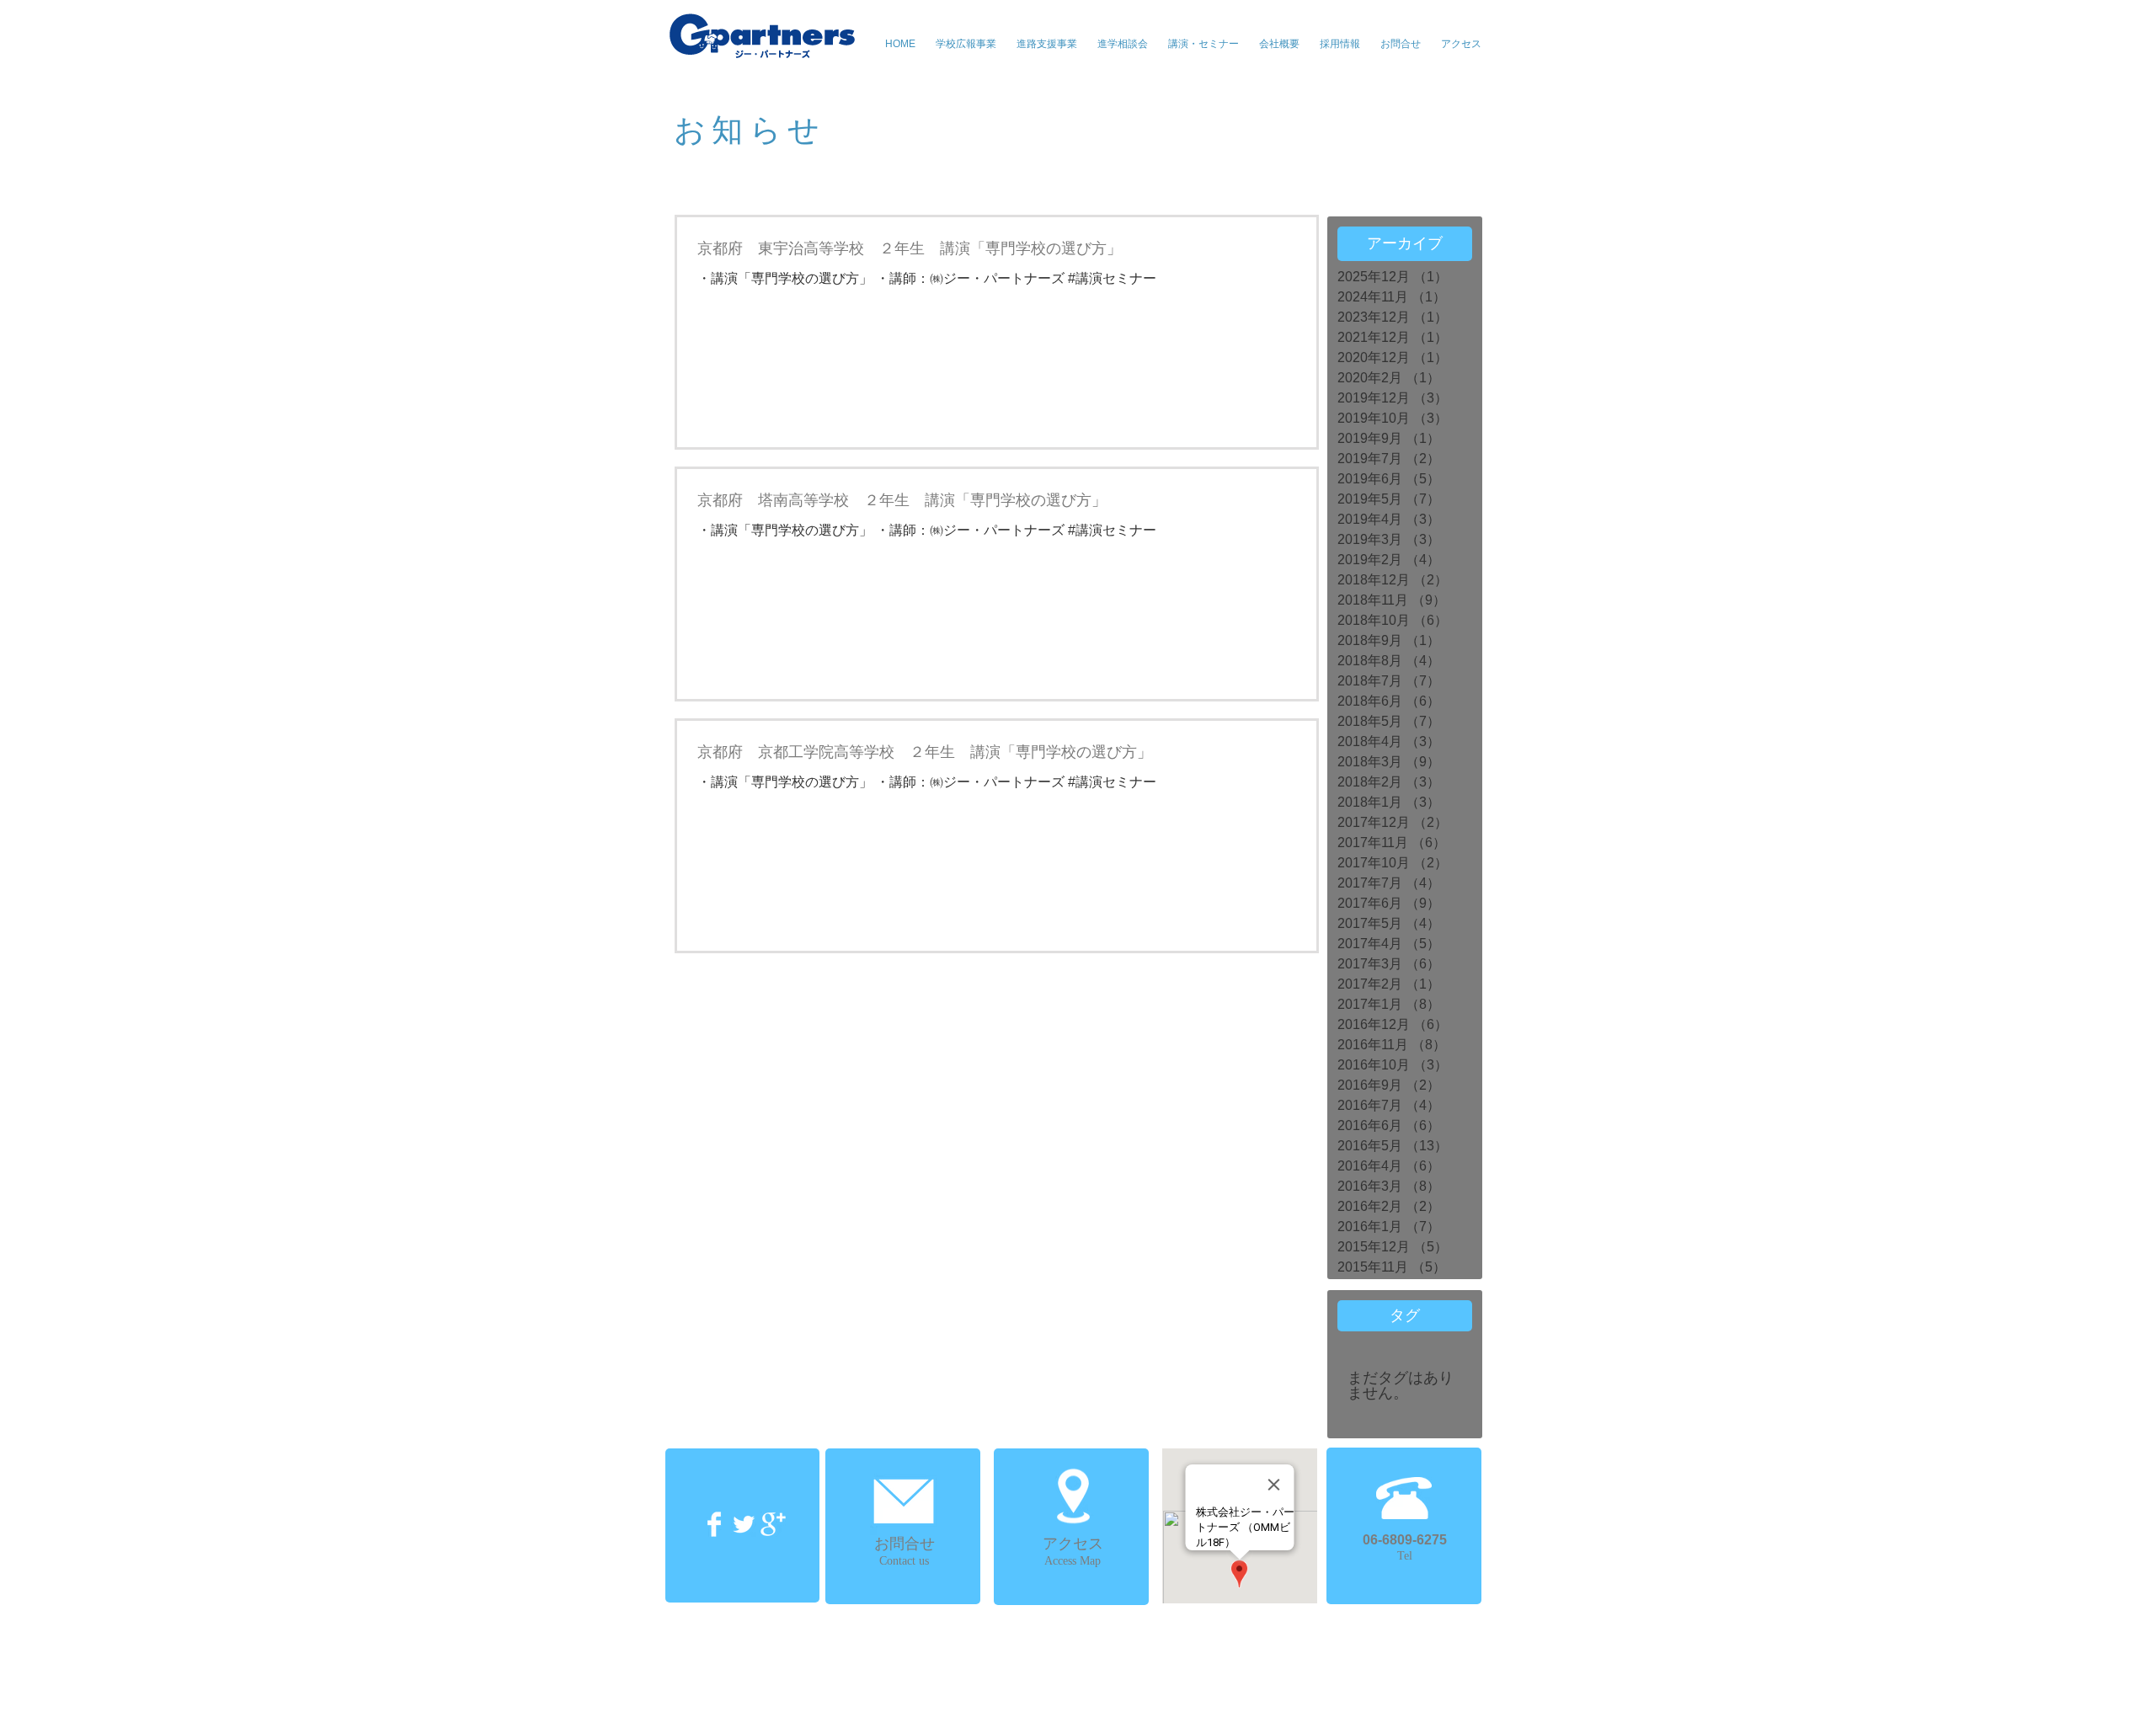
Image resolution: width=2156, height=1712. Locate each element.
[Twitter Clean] (744, 1524)
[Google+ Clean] (773, 1524)
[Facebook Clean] (714, 1524)
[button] (1203, 44)
